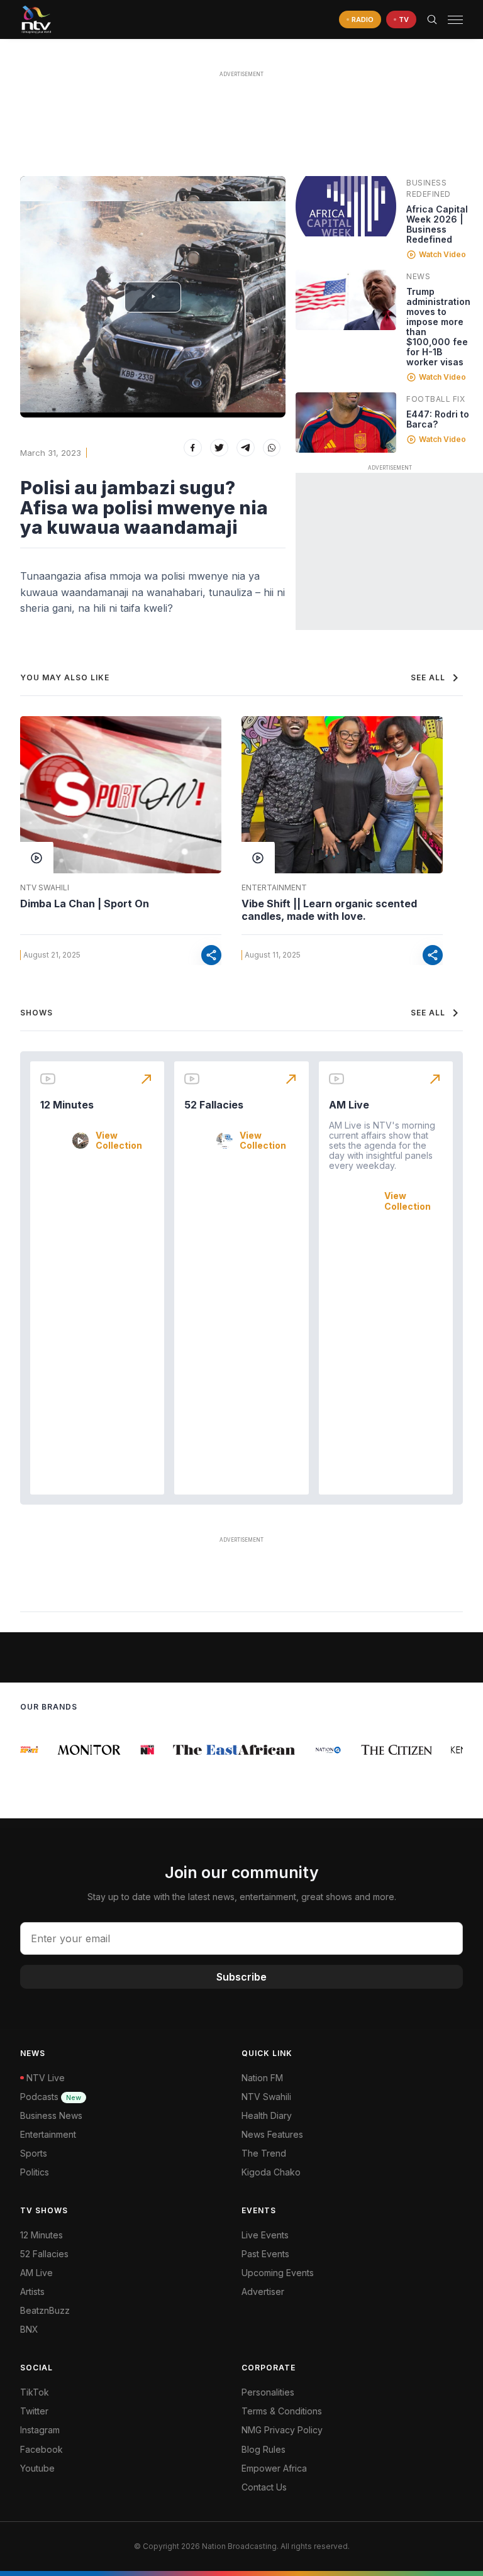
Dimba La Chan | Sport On (85, 904)
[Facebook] (193, 448)
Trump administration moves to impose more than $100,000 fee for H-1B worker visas (438, 327)
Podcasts (51, 2097)
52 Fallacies (214, 1105)
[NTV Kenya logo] (36, 19)
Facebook (42, 2449)
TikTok (35, 2392)
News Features (272, 2134)
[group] (75, 1750)
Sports (34, 2153)
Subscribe (241, 1977)
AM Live (349, 1105)
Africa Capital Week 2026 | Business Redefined (437, 224)
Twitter (34, 2411)
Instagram (40, 2430)
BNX (29, 2329)
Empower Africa (274, 2468)
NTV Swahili (45, 888)
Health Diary (267, 2115)
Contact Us (264, 2487)
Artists (32, 2291)
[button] (450, 20)
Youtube (37, 2468)
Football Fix (436, 399)
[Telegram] (246, 448)
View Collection (119, 1141)
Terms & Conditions (282, 2411)
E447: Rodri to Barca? (438, 419)
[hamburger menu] (455, 20)
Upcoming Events (278, 2273)
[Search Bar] (432, 19)
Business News (51, 2115)
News (418, 276)
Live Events (265, 2235)
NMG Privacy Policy (282, 2430)
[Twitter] (219, 448)
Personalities (268, 2392)
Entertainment (274, 888)
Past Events (265, 2254)
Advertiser (263, 2291)
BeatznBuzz (45, 2310)
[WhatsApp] (272, 448)
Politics (35, 2172)
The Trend (264, 2153)
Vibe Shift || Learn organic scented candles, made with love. (329, 910)
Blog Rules (264, 2449)
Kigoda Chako (271, 2172)
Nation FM (262, 2078)
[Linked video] (346, 206)
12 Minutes (67, 1105)
